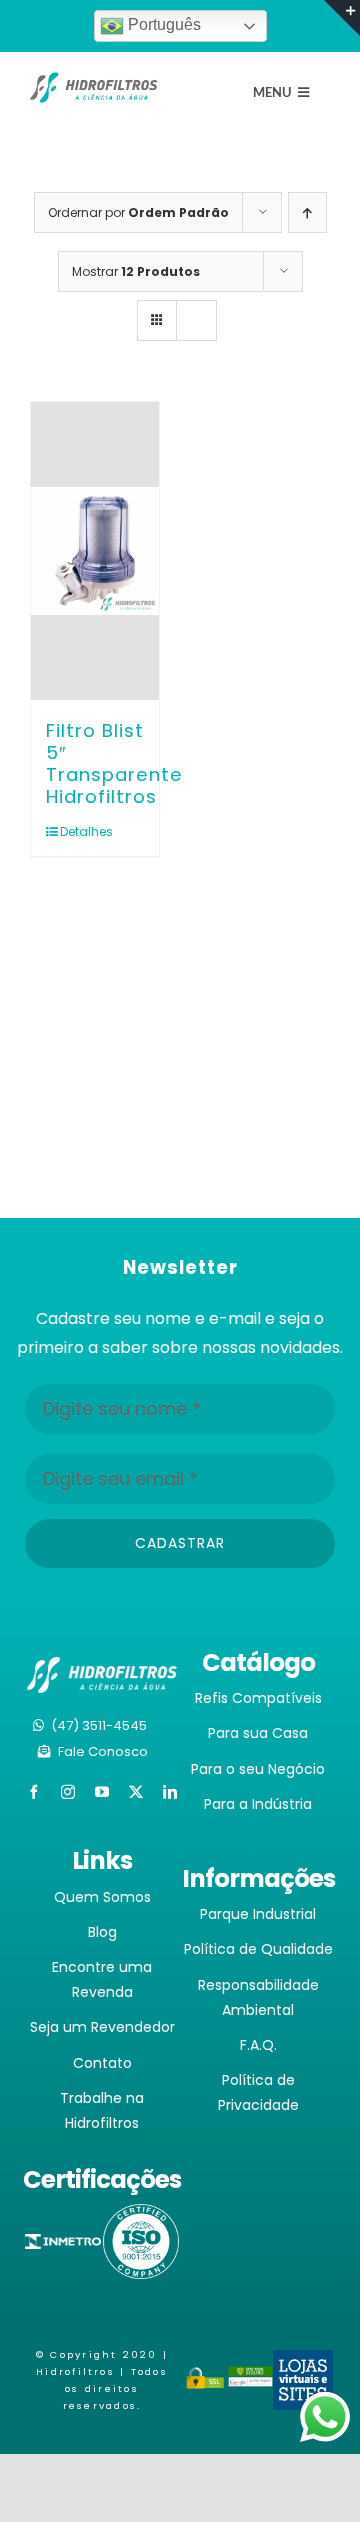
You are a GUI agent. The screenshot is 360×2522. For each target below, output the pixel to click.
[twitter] (136, 1792)
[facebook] (34, 1792)
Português (162, 24)
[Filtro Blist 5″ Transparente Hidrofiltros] (95, 551)
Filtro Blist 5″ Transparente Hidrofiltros (114, 763)
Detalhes (77, 831)
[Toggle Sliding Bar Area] (342, 18)
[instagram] (68, 1792)
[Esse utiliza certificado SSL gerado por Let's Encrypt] (205, 2379)
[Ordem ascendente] (307, 212)
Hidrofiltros (75, 2371)
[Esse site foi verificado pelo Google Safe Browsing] (250, 2379)
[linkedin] (170, 1792)
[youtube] (102, 1792)
